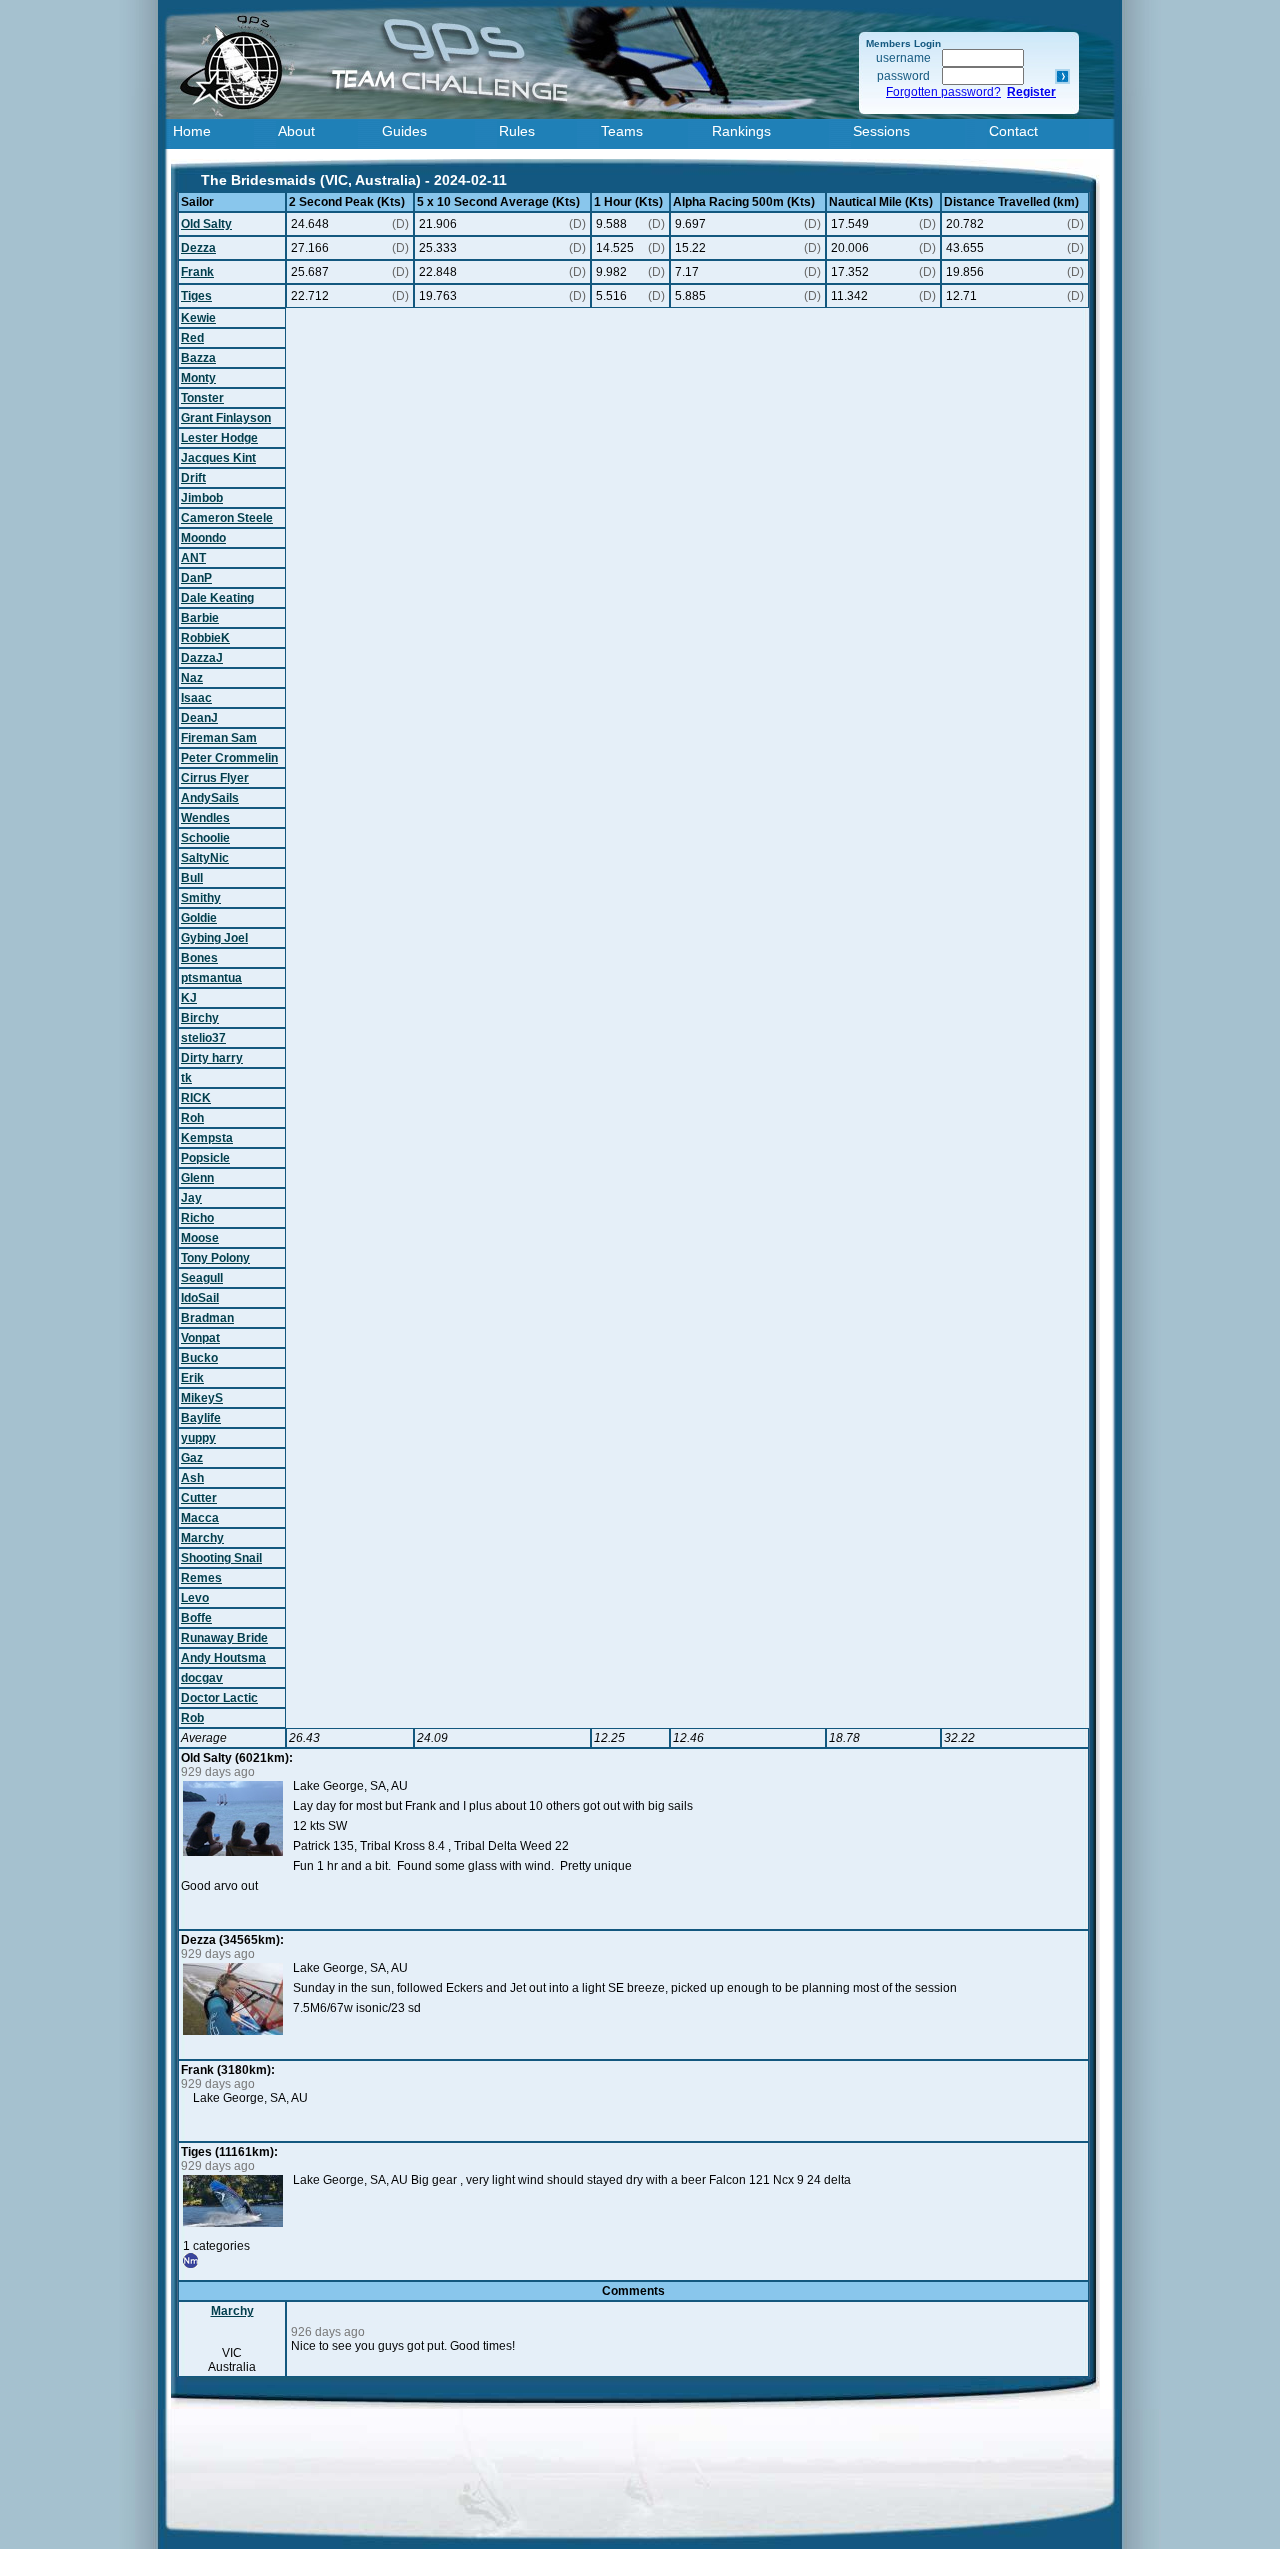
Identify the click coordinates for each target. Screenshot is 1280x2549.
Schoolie (205, 838)
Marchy (202, 1538)
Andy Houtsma (223, 1658)
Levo (195, 1598)
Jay (191, 1198)
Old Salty (206, 224)
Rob (192, 1718)
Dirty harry (212, 1058)
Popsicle (205, 1158)
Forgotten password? (943, 92)
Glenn (197, 1178)
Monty (198, 378)
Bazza (198, 358)
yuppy (198, 1438)
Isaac (196, 698)
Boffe (196, 1618)
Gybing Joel (214, 938)
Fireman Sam (219, 738)
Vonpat (200, 1338)
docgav (202, 1678)
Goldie (199, 918)
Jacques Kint (218, 458)
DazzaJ (202, 658)
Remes (201, 1578)
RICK (196, 1098)
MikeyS (202, 1398)
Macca (200, 1518)
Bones (199, 958)
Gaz (192, 1458)
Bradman (207, 1318)
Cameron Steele (227, 518)
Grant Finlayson (226, 418)
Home (192, 131)
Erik (192, 1378)
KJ (189, 998)
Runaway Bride (224, 1638)
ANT (193, 558)
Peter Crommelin (229, 758)
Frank (197, 272)
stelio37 (203, 1038)
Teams (622, 131)
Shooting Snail (221, 1558)
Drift (193, 478)
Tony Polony (215, 1258)
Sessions (881, 131)
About (296, 131)
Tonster (202, 398)
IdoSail (200, 1298)
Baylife (201, 1418)
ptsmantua (211, 978)
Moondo (203, 538)
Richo (197, 1218)
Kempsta (207, 1138)
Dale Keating (217, 598)
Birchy (200, 1018)
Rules (517, 131)
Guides (404, 131)
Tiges (196, 296)
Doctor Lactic (219, 1698)
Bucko (199, 1358)
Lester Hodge (219, 438)
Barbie (200, 618)
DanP (196, 578)
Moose (200, 1238)
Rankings (741, 131)
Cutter (199, 1498)
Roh (192, 1118)
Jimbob (202, 498)
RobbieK (205, 638)
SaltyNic (205, 858)
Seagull (202, 1278)
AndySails (210, 798)
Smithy (201, 898)
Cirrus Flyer (215, 778)
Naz (192, 678)
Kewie (198, 318)
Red (192, 338)
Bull (192, 878)
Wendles (205, 818)
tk (186, 1078)
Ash (192, 1478)
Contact (1013, 131)
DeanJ (199, 718)
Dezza (198, 248)
